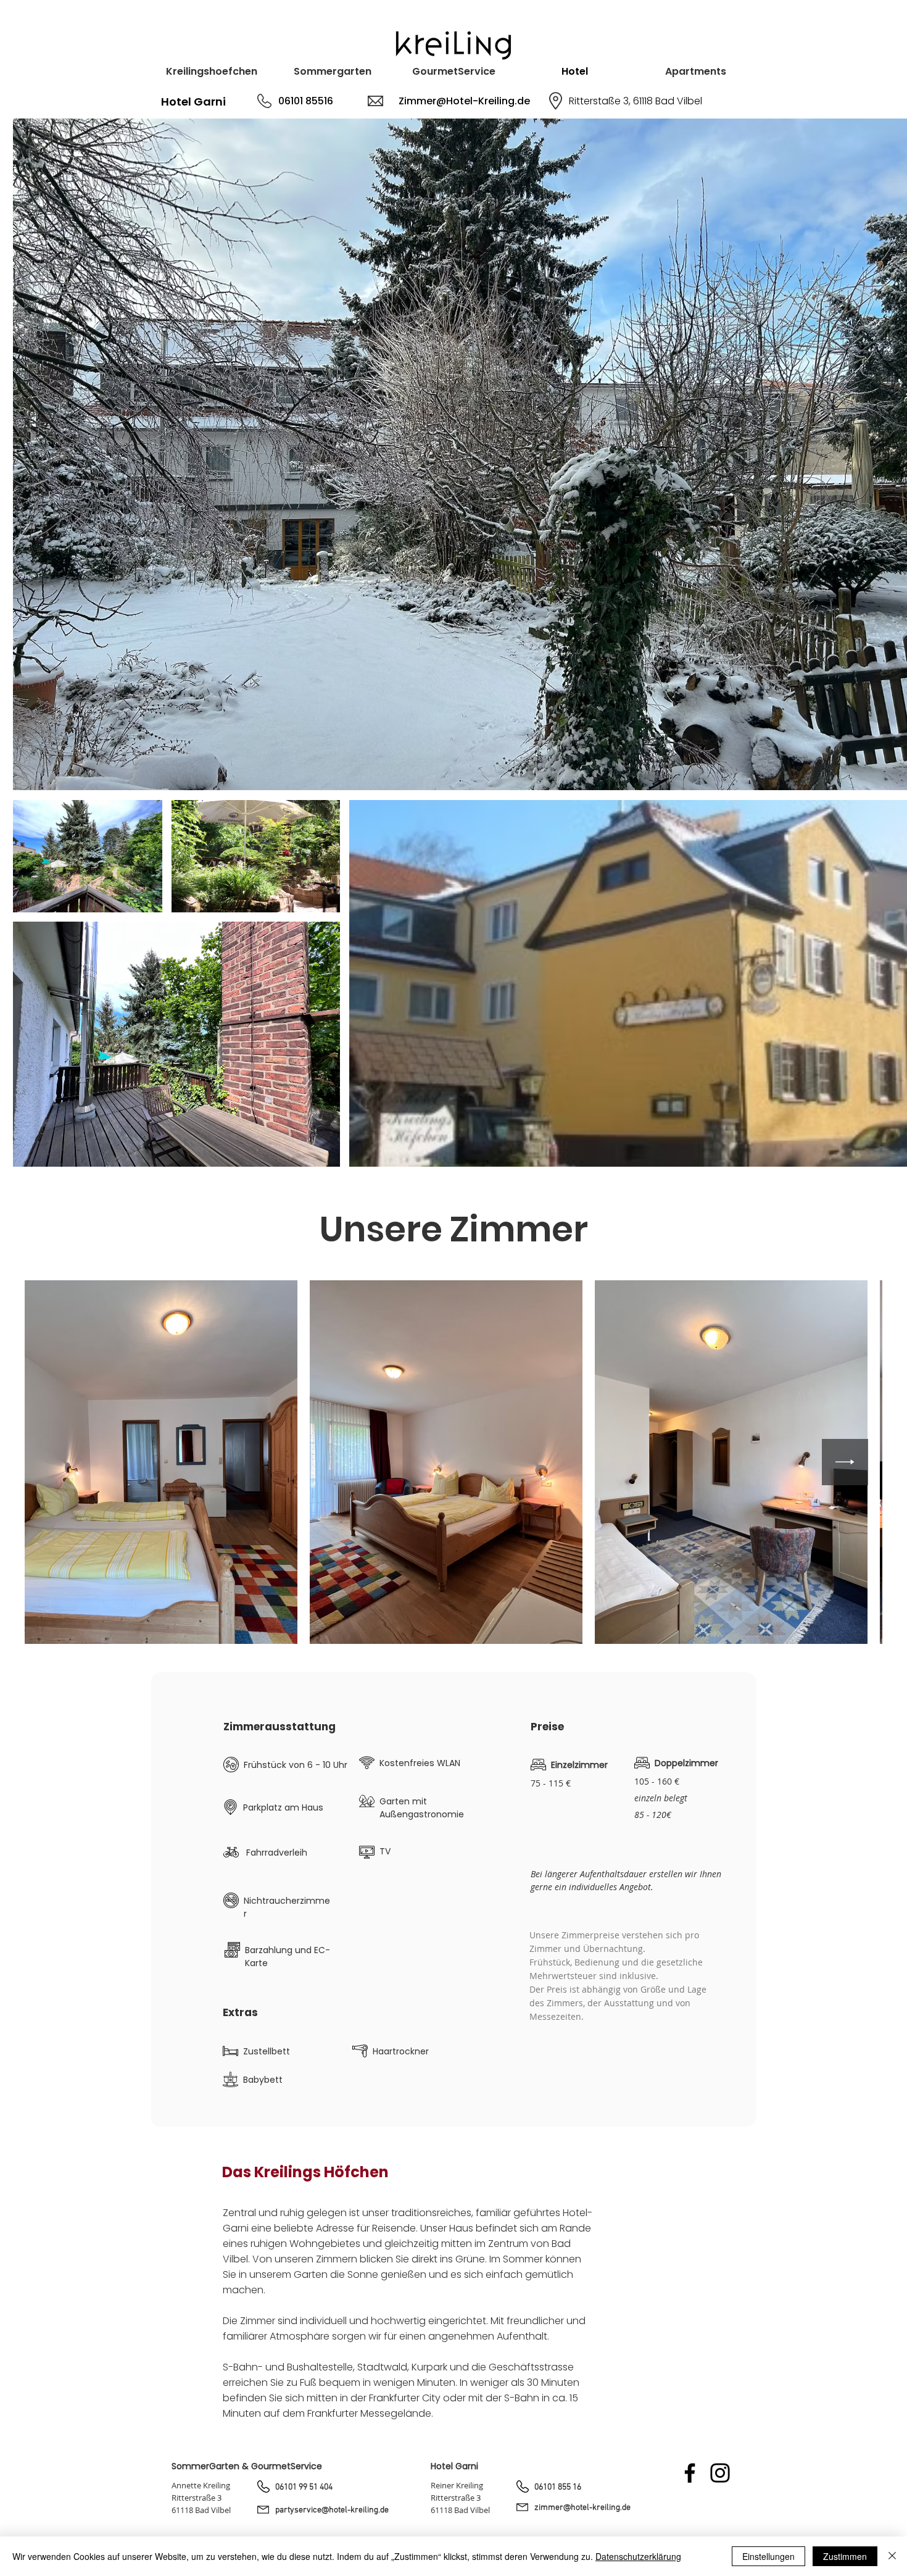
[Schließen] (892, 2556)
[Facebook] (690, 2473)
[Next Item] (845, 1462)
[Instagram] (720, 2473)
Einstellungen (768, 2556)
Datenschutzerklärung (638, 2556)
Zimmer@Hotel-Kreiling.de (464, 101)
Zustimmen (845, 2556)
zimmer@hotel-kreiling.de (582, 2508)
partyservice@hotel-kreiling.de (332, 2510)
